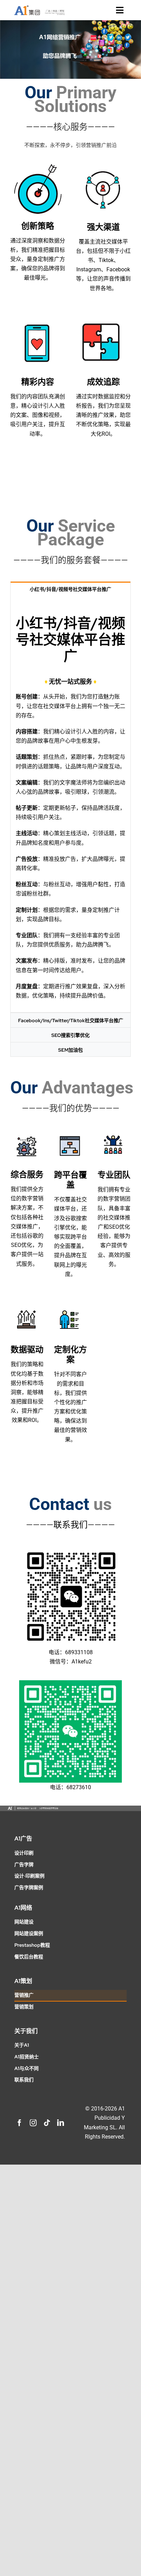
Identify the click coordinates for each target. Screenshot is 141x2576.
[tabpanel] (70, 804)
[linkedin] (61, 2123)
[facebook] (20, 2123)
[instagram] (33, 2123)
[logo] (39, 7)
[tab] (70, 589)
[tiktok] (47, 2123)
